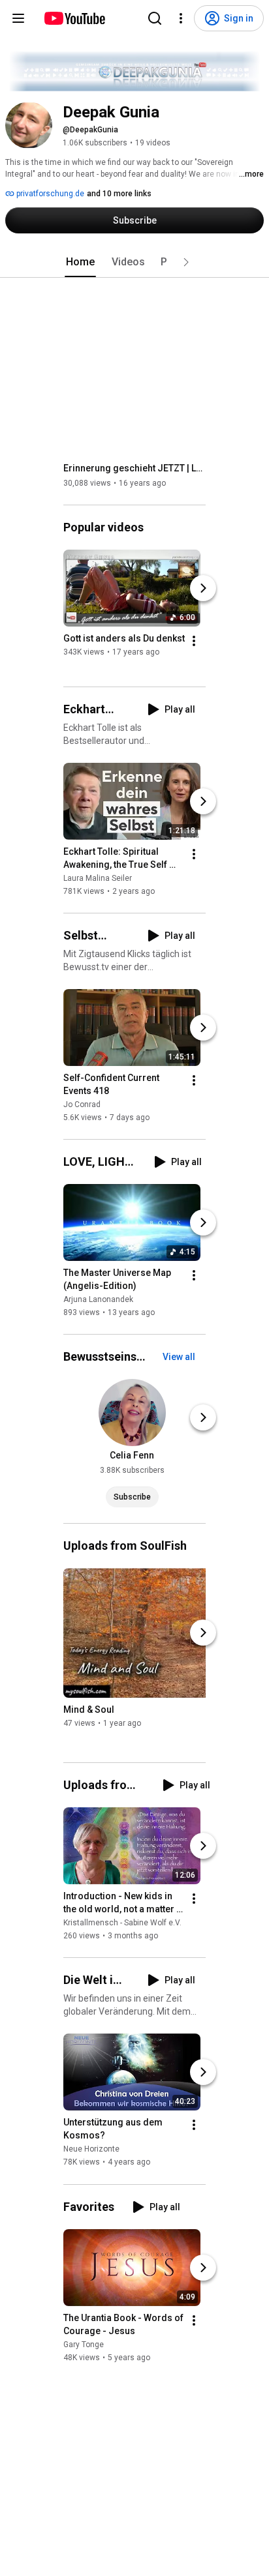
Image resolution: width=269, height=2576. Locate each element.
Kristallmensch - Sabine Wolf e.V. (122, 1923)
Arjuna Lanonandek (98, 1299)
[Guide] (18, 18)
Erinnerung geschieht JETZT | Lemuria (135, 468)
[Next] (203, 588)
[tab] (80, 262)
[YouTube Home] (74, 18)
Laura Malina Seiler (98, 878)
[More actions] (194, 641)
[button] (186, 262)
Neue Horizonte (91, 2150)
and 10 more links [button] (119, 194)
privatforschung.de (49, 194)
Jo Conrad (82, 1104)
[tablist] (134, 262)
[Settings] (181, 18)
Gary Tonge (84, 2345)
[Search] (155, 18)
